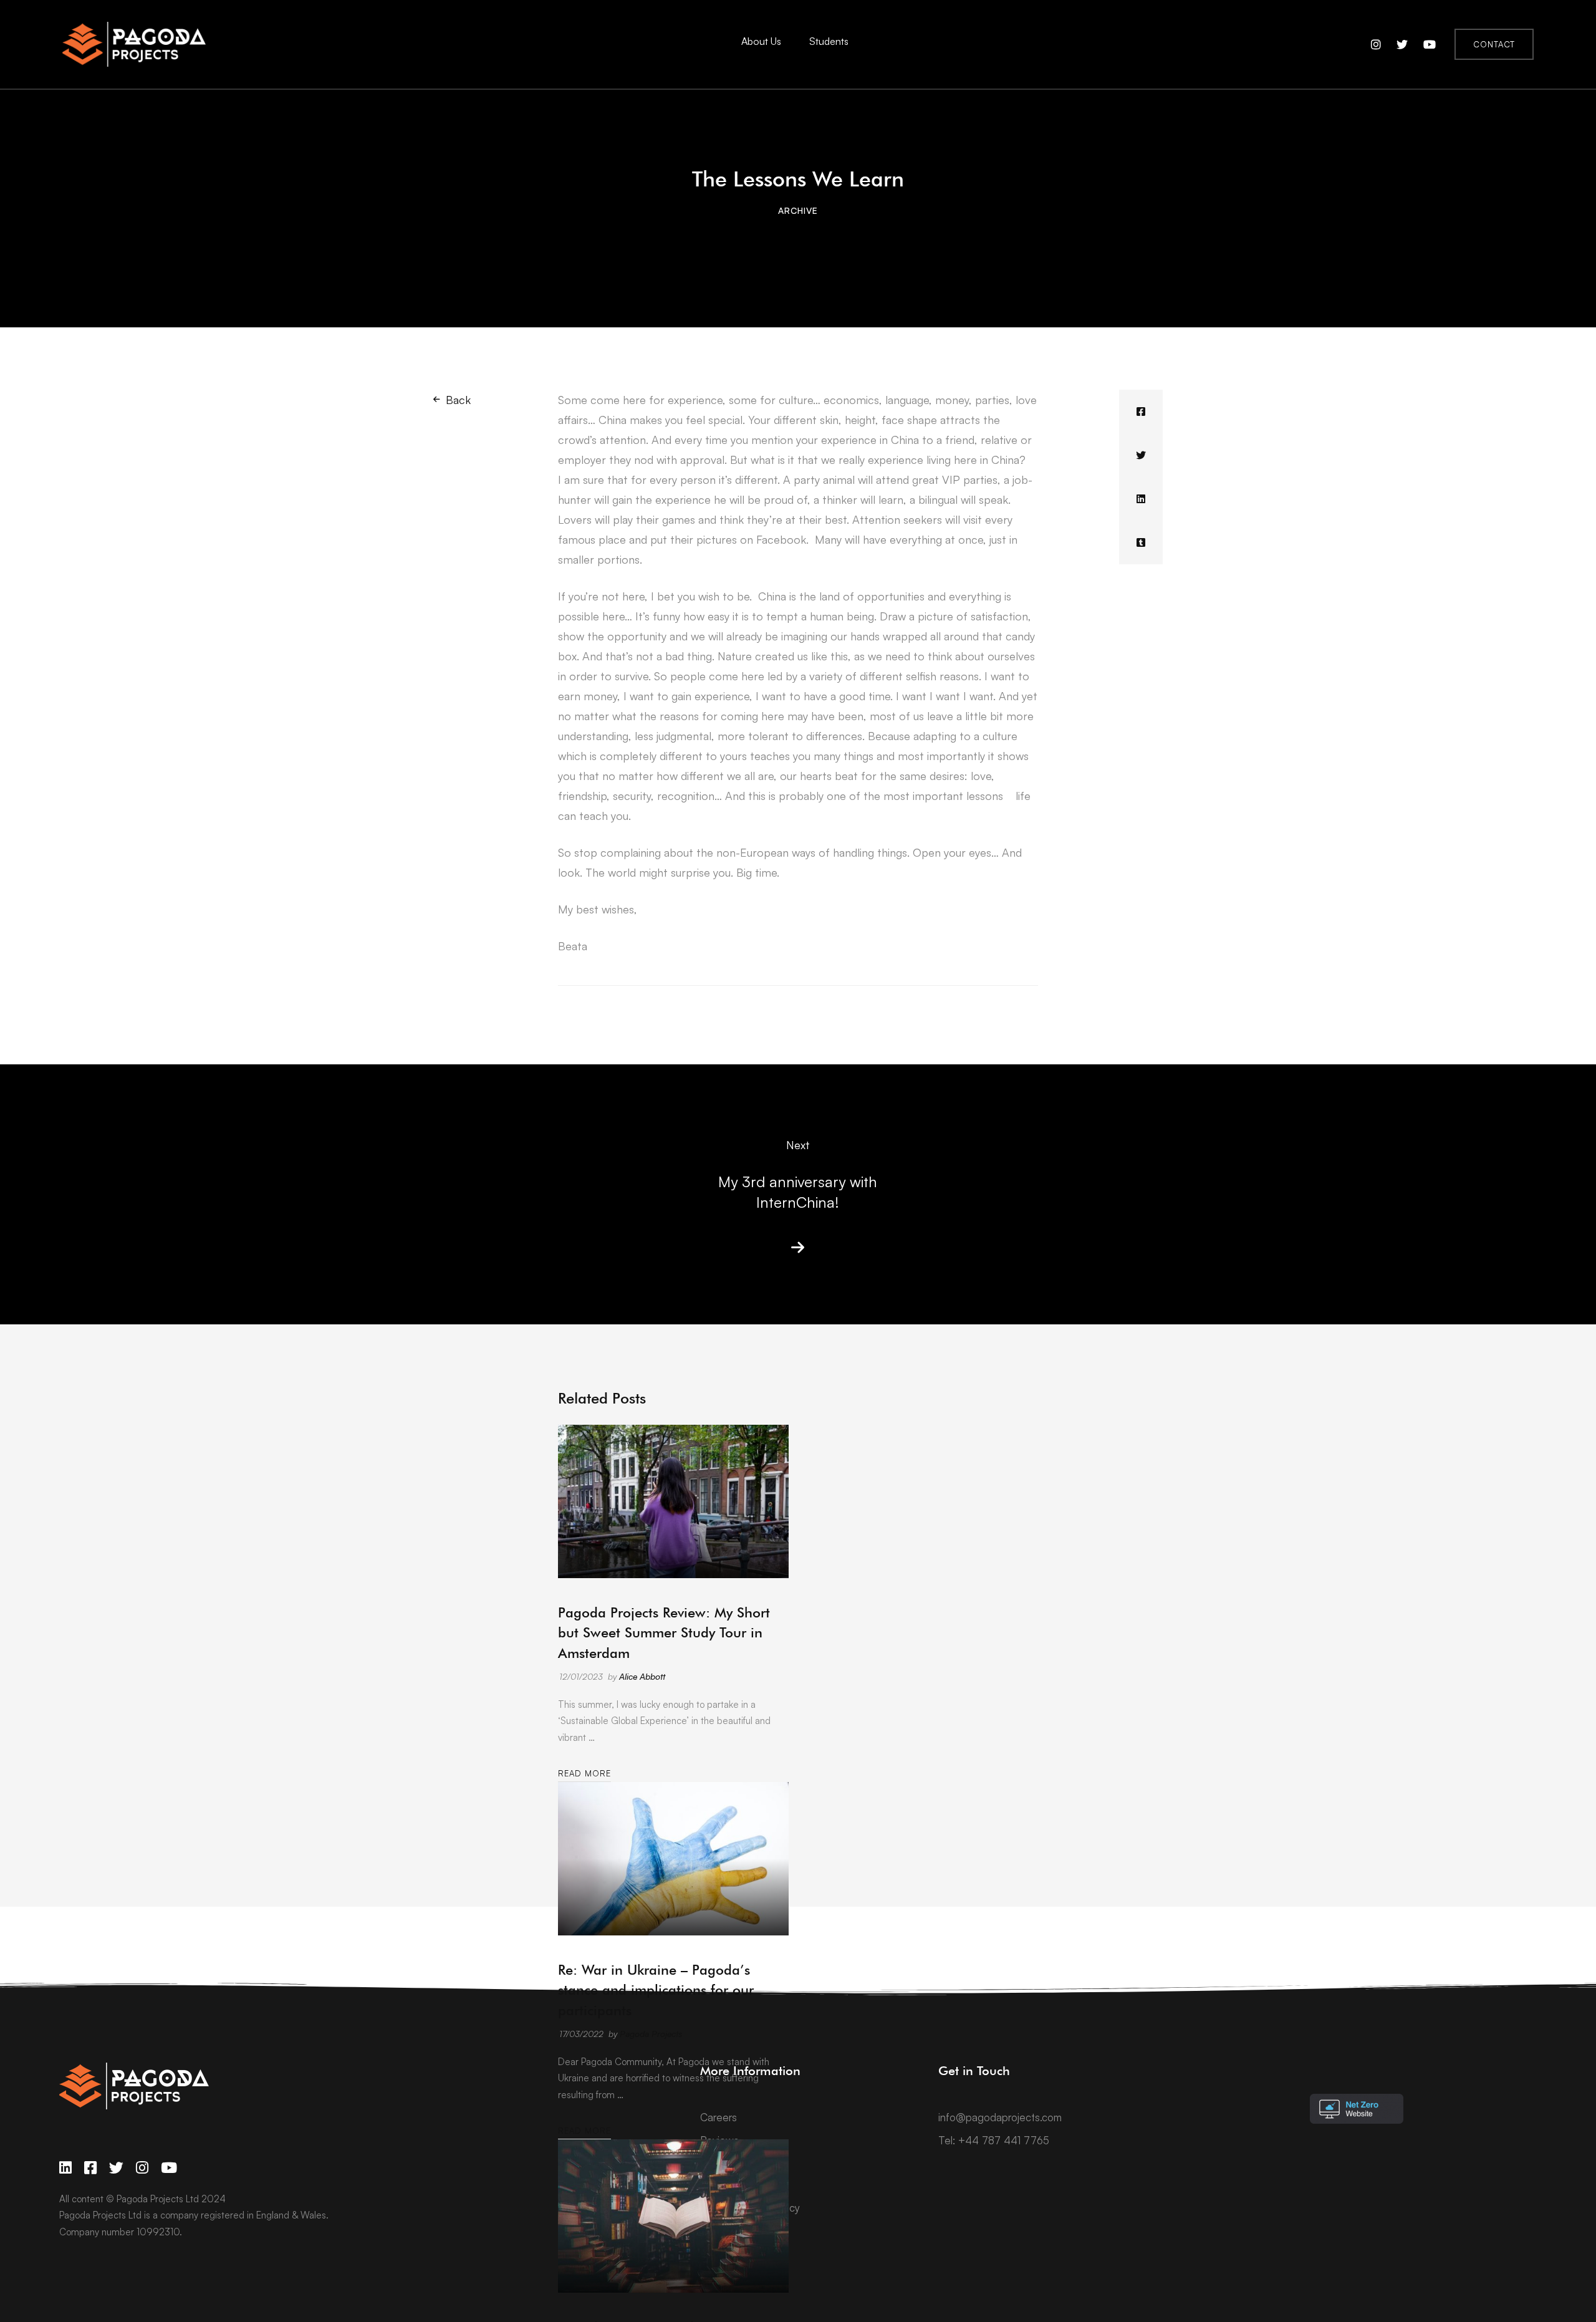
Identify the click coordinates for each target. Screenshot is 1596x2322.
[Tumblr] (1141, 542)
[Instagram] (142, 2168)
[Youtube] (169, 2168)
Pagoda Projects (651, 2034)
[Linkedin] (1141, 499)
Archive (798, 210)
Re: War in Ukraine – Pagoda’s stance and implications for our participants (656, 1990)
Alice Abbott (642, 1676)
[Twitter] (1141, 455)
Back (458, 400)
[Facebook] (1141, 412)
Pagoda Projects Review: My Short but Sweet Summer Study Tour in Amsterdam (664, 1632)
